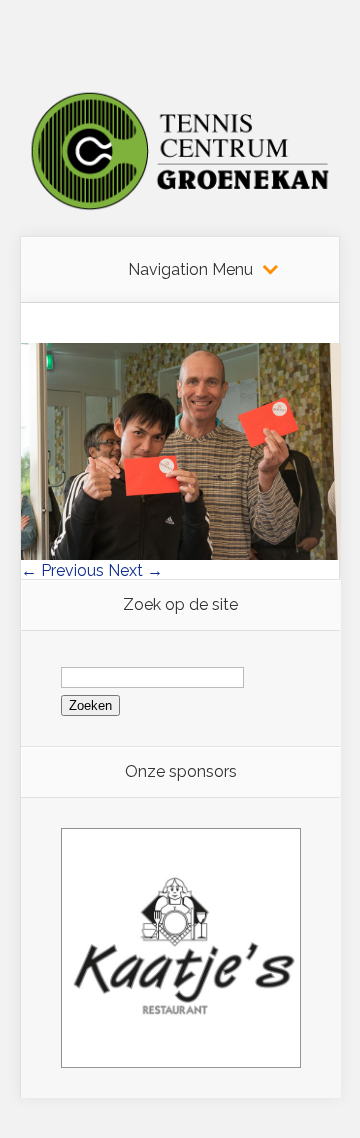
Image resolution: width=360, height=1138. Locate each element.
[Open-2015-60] (181, 554)
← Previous (62, 570)
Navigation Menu (190, 270)
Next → (135, 570)
